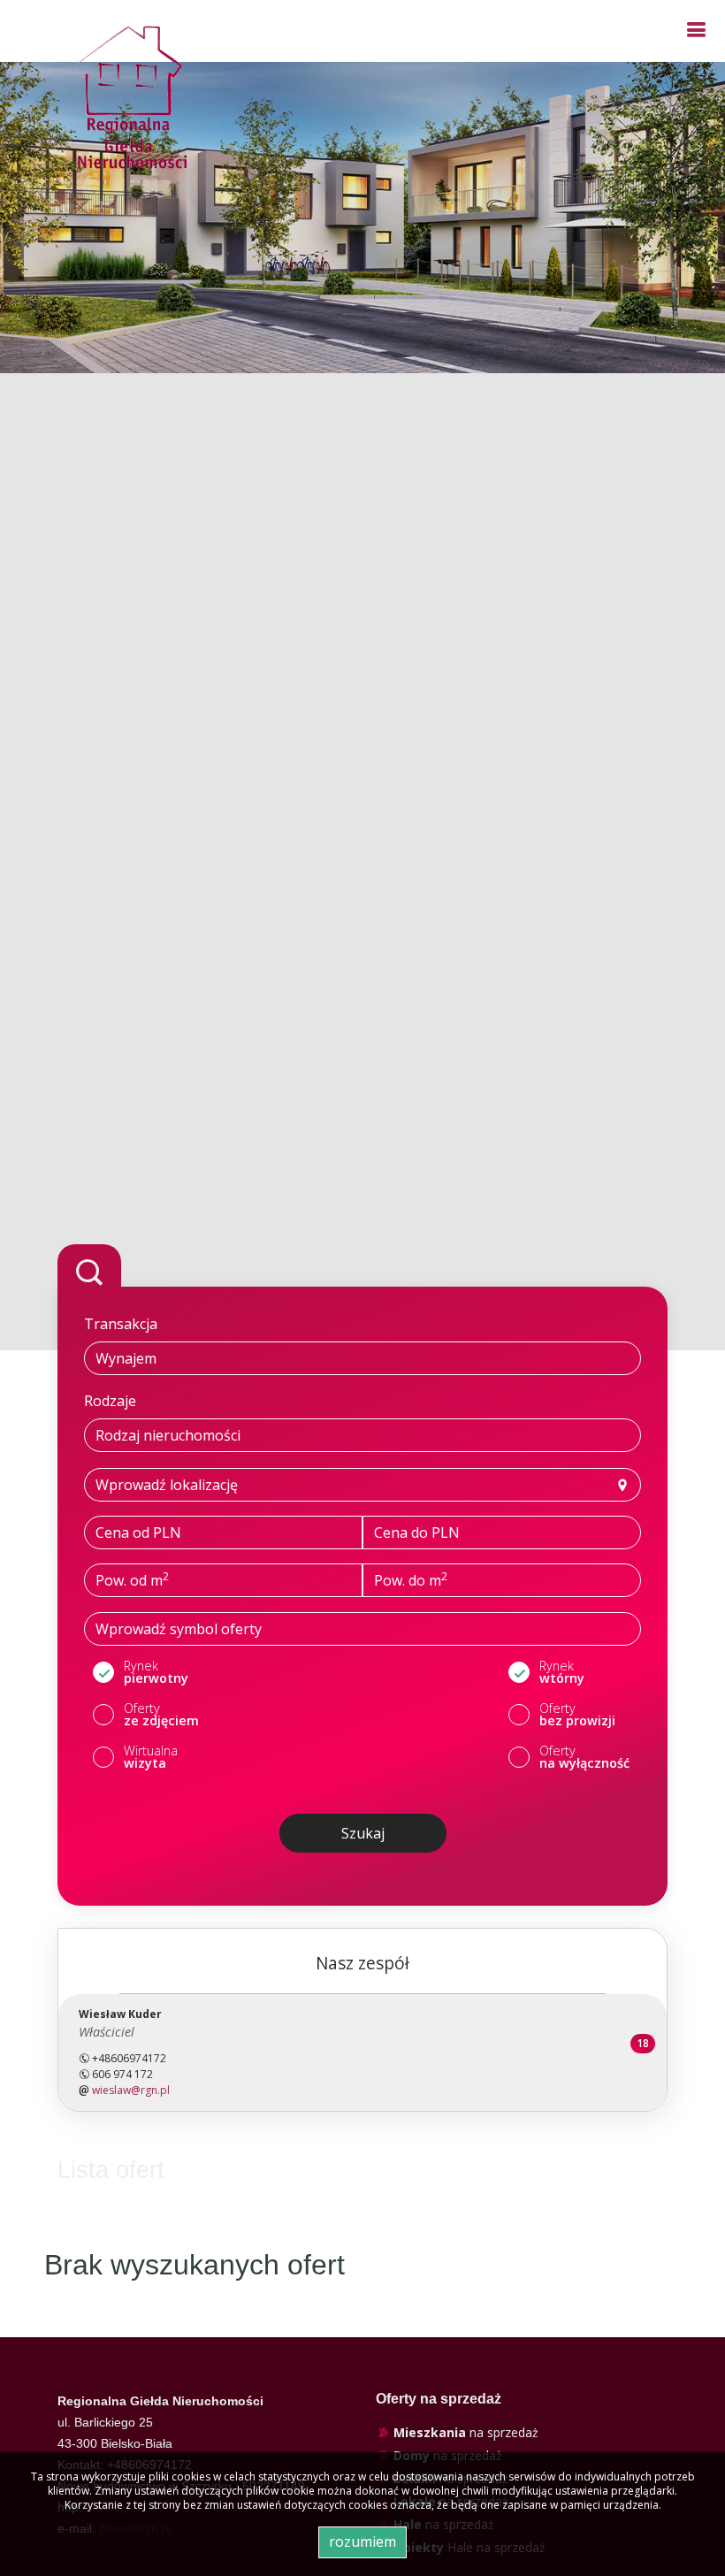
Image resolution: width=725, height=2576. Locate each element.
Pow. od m (132, 1579)
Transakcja (121, 1324)
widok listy (611, 2173)
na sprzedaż (466, 2433)
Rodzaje (110, 1401)
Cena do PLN (417, 1533)
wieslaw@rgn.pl (131, 2090)
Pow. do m (411, 1579)
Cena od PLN (138, 1533)
